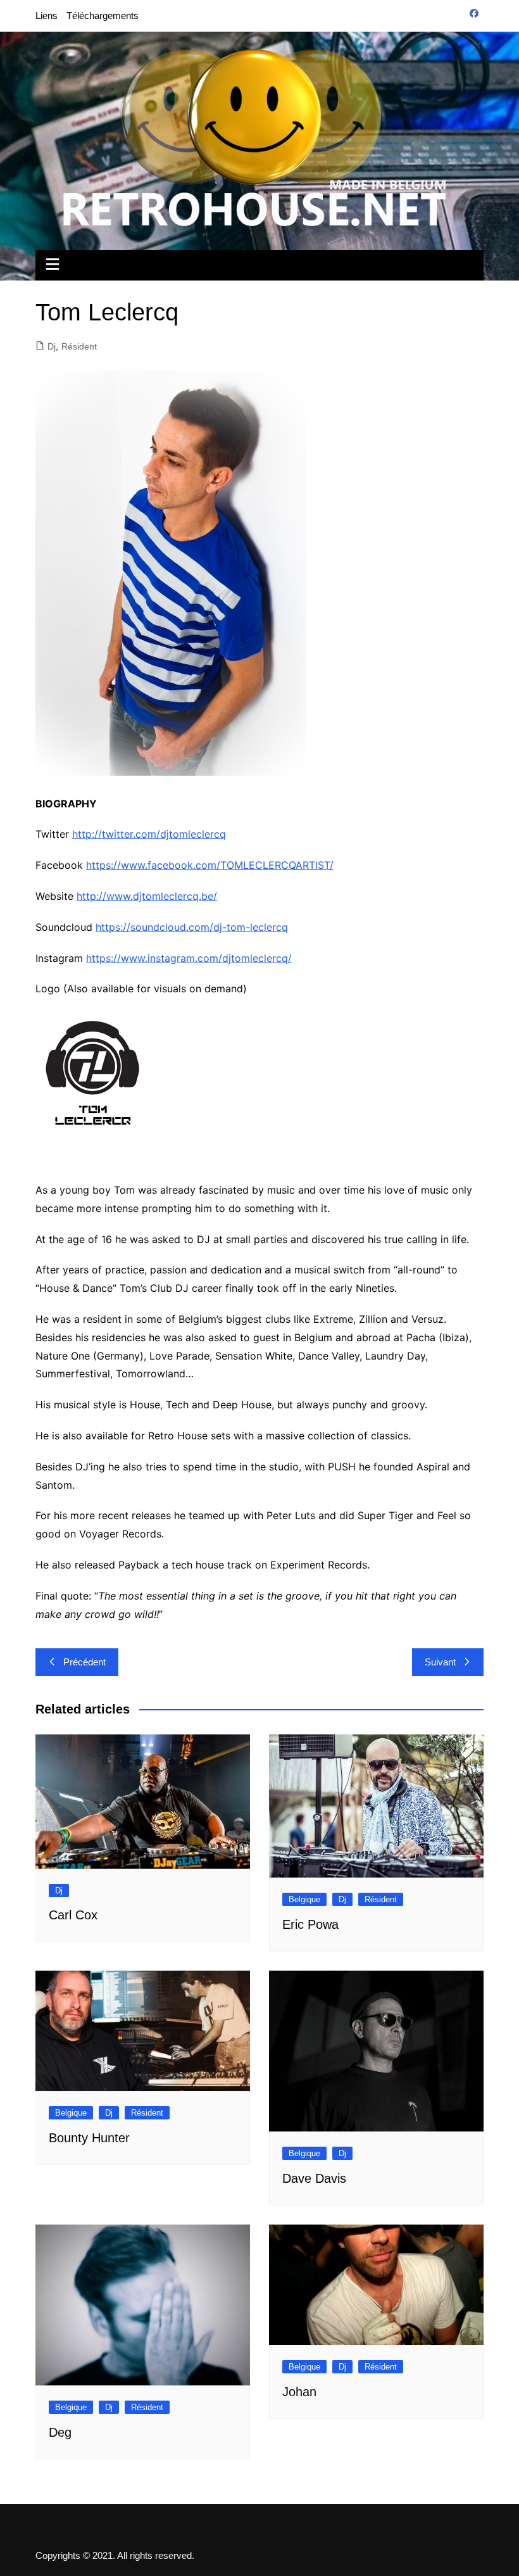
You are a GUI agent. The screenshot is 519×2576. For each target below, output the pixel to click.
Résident (79, 346)
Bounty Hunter (89, 2138)
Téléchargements (103, 16)
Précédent (84, 1662)
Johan (299, 2392)
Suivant (440, 1662)
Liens (47, 16)
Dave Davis (314, 2178)
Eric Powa (310, 1924)
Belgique (304, 1899)
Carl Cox (73, 1915)
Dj (52, 346)
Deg (60, 2432)
